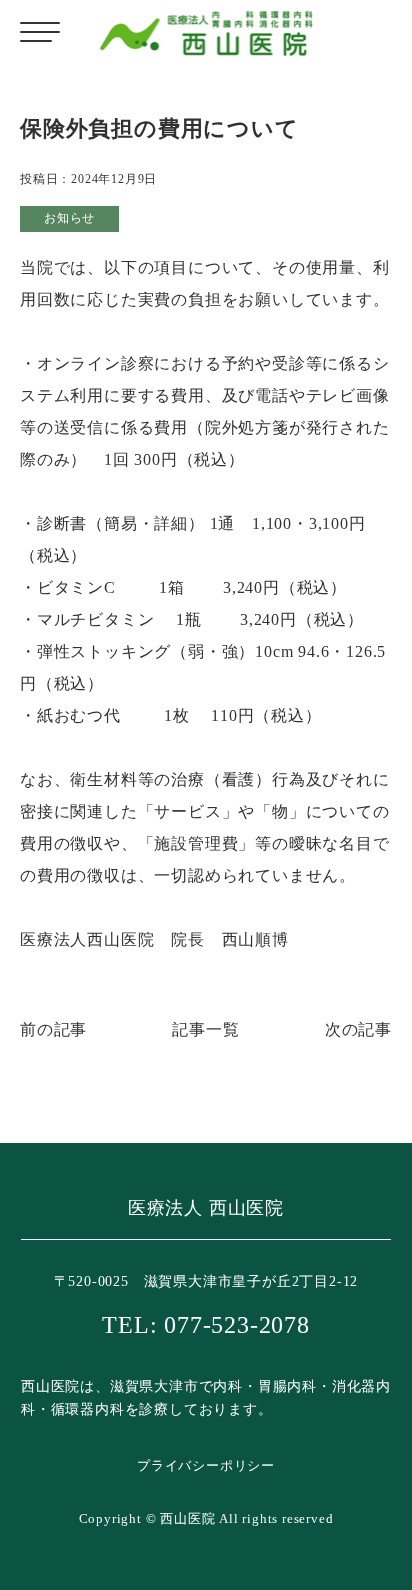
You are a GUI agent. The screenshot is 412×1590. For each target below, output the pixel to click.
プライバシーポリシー (206, 1465)
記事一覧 (205, 1029)
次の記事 (358, 1029)
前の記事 (53, 1029)
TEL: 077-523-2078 (206, 1325)
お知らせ (69, 218)
